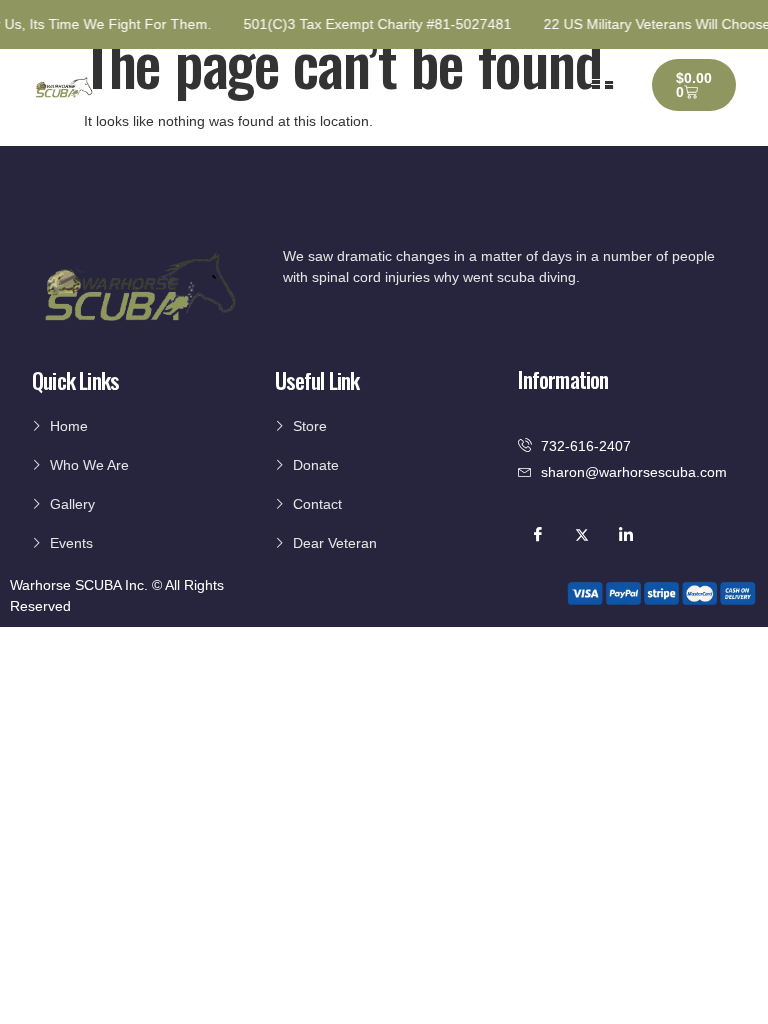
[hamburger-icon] (605, 84)
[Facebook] (538, 535)
